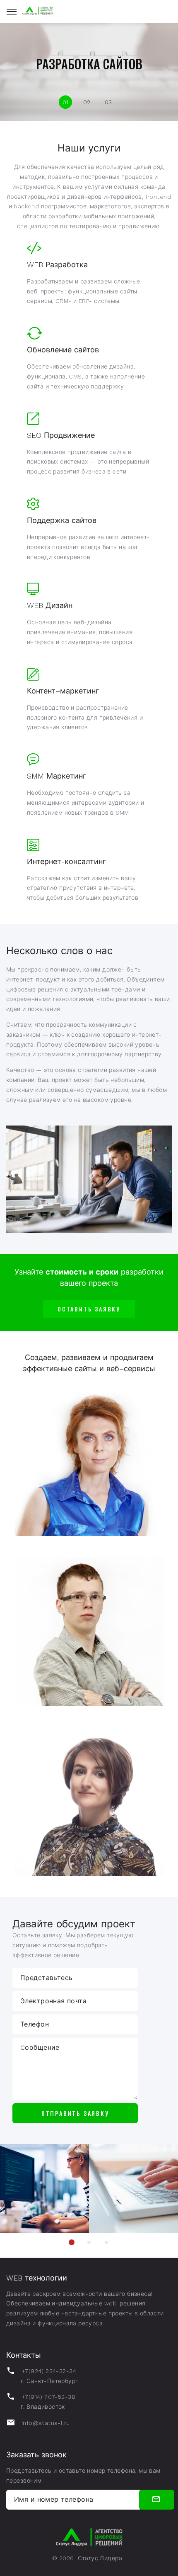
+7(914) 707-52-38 (48, 2397)
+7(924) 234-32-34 (49, 2371)
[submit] (157, 2500)
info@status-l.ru (46, 2423)
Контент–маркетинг (63, 691)
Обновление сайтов (63, 350)
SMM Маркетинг (57, 776)
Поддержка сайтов (62, 520)
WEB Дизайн (50, 605)
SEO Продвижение (61, 435)
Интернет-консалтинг (66, 861)
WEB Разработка (57, 265)
